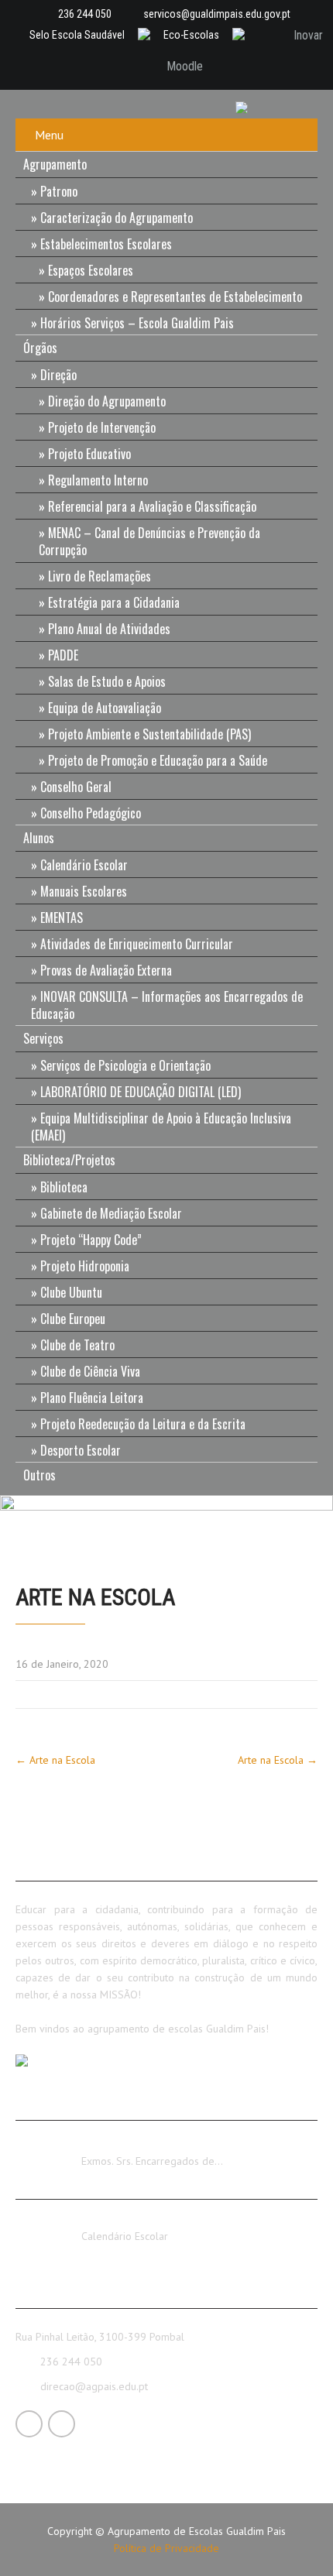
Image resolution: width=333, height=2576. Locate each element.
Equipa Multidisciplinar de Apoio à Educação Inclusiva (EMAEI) (161, 1127)
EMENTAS (62, 918)
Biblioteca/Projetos (69, 1160)
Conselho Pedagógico (91, 813)
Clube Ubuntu (71, 1292)
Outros (39, 1475)
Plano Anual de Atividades (109, 629)
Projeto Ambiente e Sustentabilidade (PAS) (149, 734)
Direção (58, 375)
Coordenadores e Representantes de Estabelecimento (175, 297)
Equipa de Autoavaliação (105, 708)
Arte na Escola (55, 1760)
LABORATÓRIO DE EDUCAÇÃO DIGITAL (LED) (141, 1092)
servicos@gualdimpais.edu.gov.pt (217, 14)
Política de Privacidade (166, 2548)
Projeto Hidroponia (85, 1266)
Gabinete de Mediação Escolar (111, 1213)
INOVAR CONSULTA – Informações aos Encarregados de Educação (167, 1005)
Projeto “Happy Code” (91, 1240)
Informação (108, 2147)
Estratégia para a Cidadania (114, 602)
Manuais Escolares (84, 891)
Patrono (59, 191)
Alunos (39, 838)
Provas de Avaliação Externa (106, 970)
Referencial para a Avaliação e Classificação (152, 506)
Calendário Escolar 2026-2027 (153, 2222)
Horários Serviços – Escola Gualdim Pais (137, 323)
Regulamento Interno (98, 480)
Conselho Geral (76, 787)
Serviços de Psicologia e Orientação (125, 1065)
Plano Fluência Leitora (92, 1398)
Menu (49, 135)
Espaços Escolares (91, 270)
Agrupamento (55, 164)
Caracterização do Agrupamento (117, 218)
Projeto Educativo (89, 454)
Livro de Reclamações (100, 576)
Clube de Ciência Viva (90, 1371)
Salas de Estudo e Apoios (107, 681)
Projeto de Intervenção (102, 427)
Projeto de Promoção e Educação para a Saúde (158, 760)
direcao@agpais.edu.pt (94, 2386)
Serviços (43, 1038)
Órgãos (40, 348)
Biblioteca (64, 1187)
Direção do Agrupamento (107, 401)
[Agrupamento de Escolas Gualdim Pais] (248, 106)
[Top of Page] (289, 2543)
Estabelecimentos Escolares (106, 244)
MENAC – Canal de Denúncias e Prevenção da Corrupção (149, 541)
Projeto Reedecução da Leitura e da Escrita (143, 1424)
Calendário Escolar (84, 865)
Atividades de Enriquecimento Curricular (137, 944)
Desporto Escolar (81, 1450)
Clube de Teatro (77, 1345)
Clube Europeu (73, 1319)
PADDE (63, 655)
